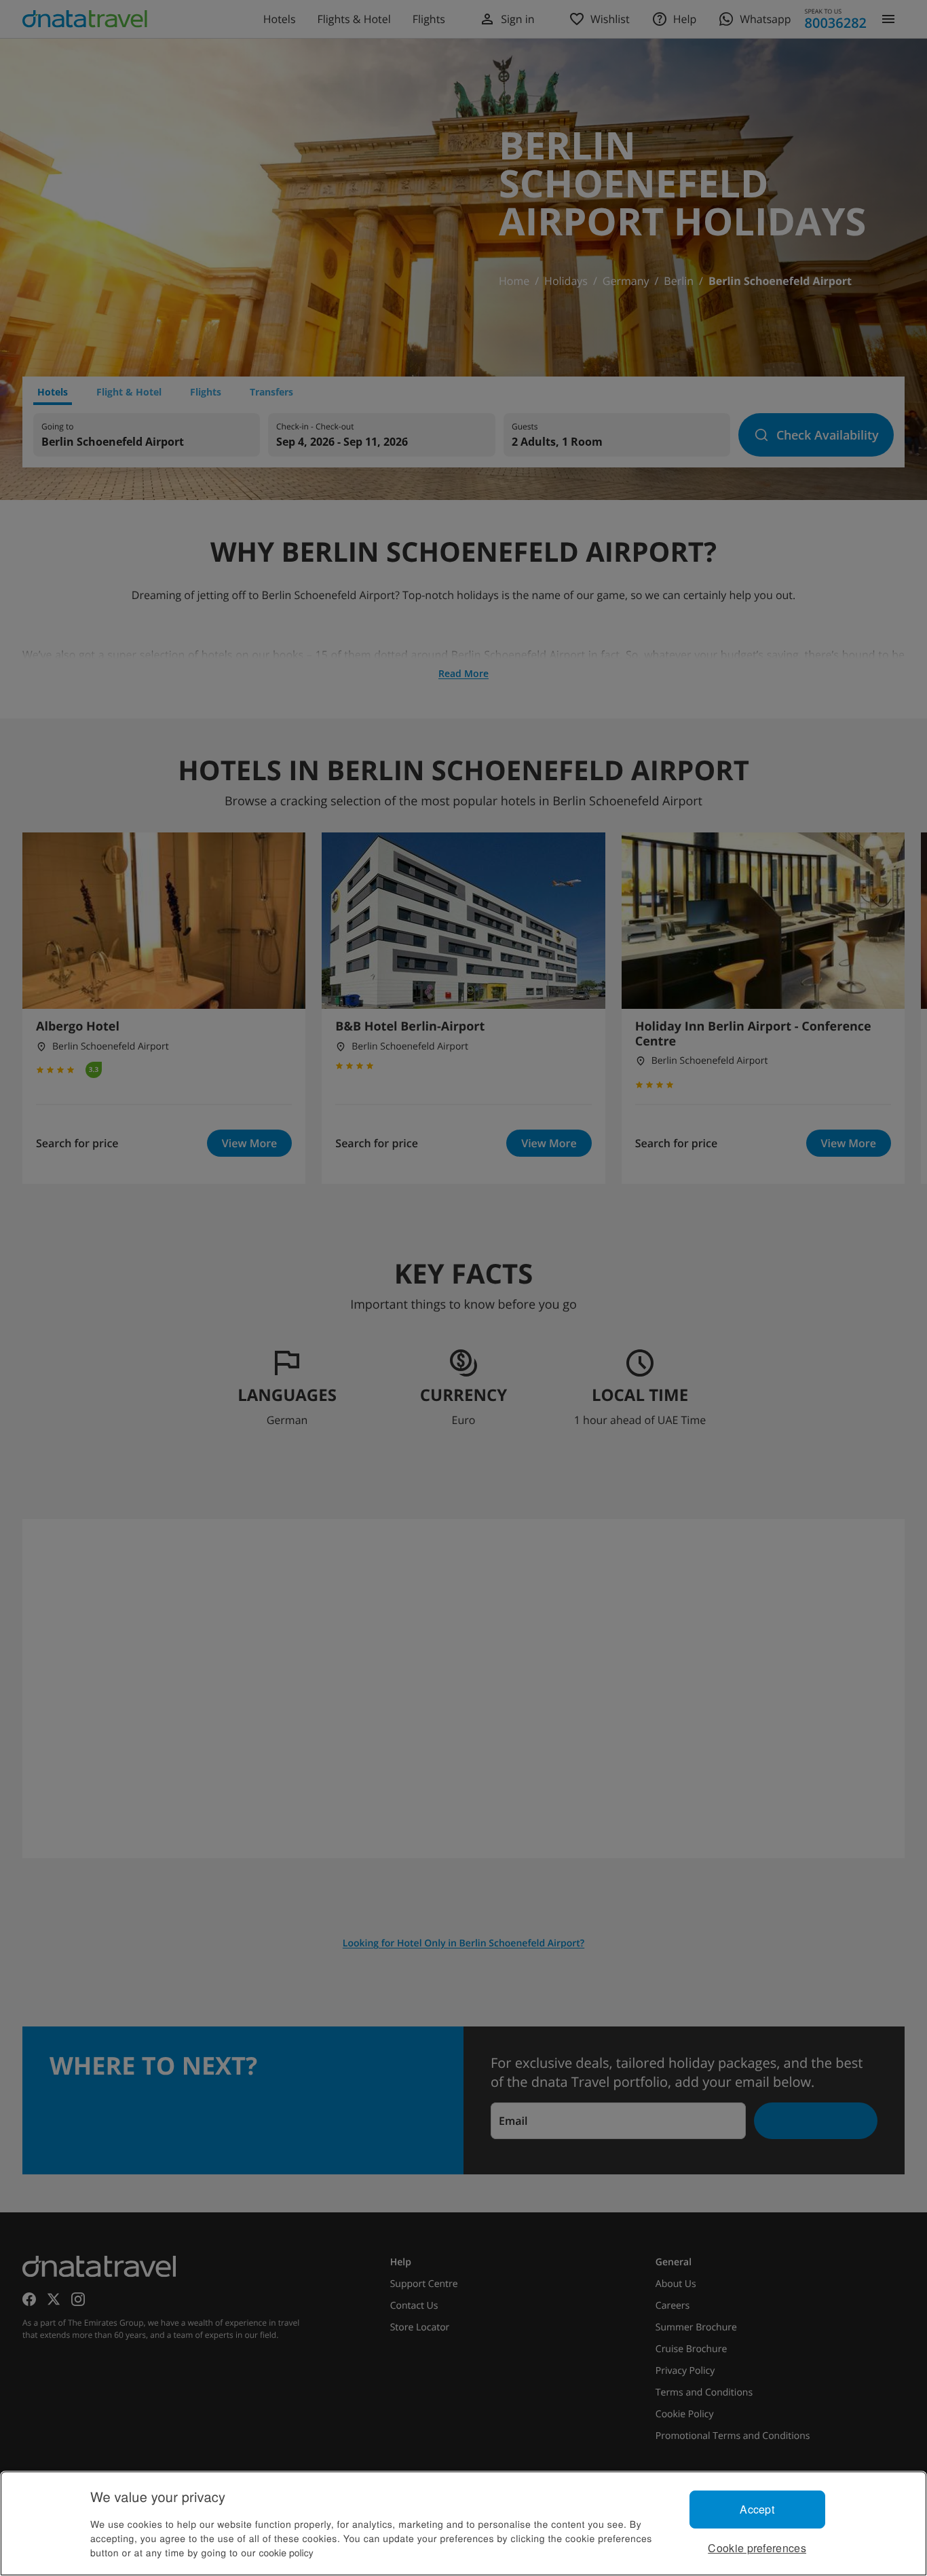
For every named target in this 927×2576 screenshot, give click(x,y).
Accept (757, 2509)
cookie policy (286, 2552)
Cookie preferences (757, 2548)
